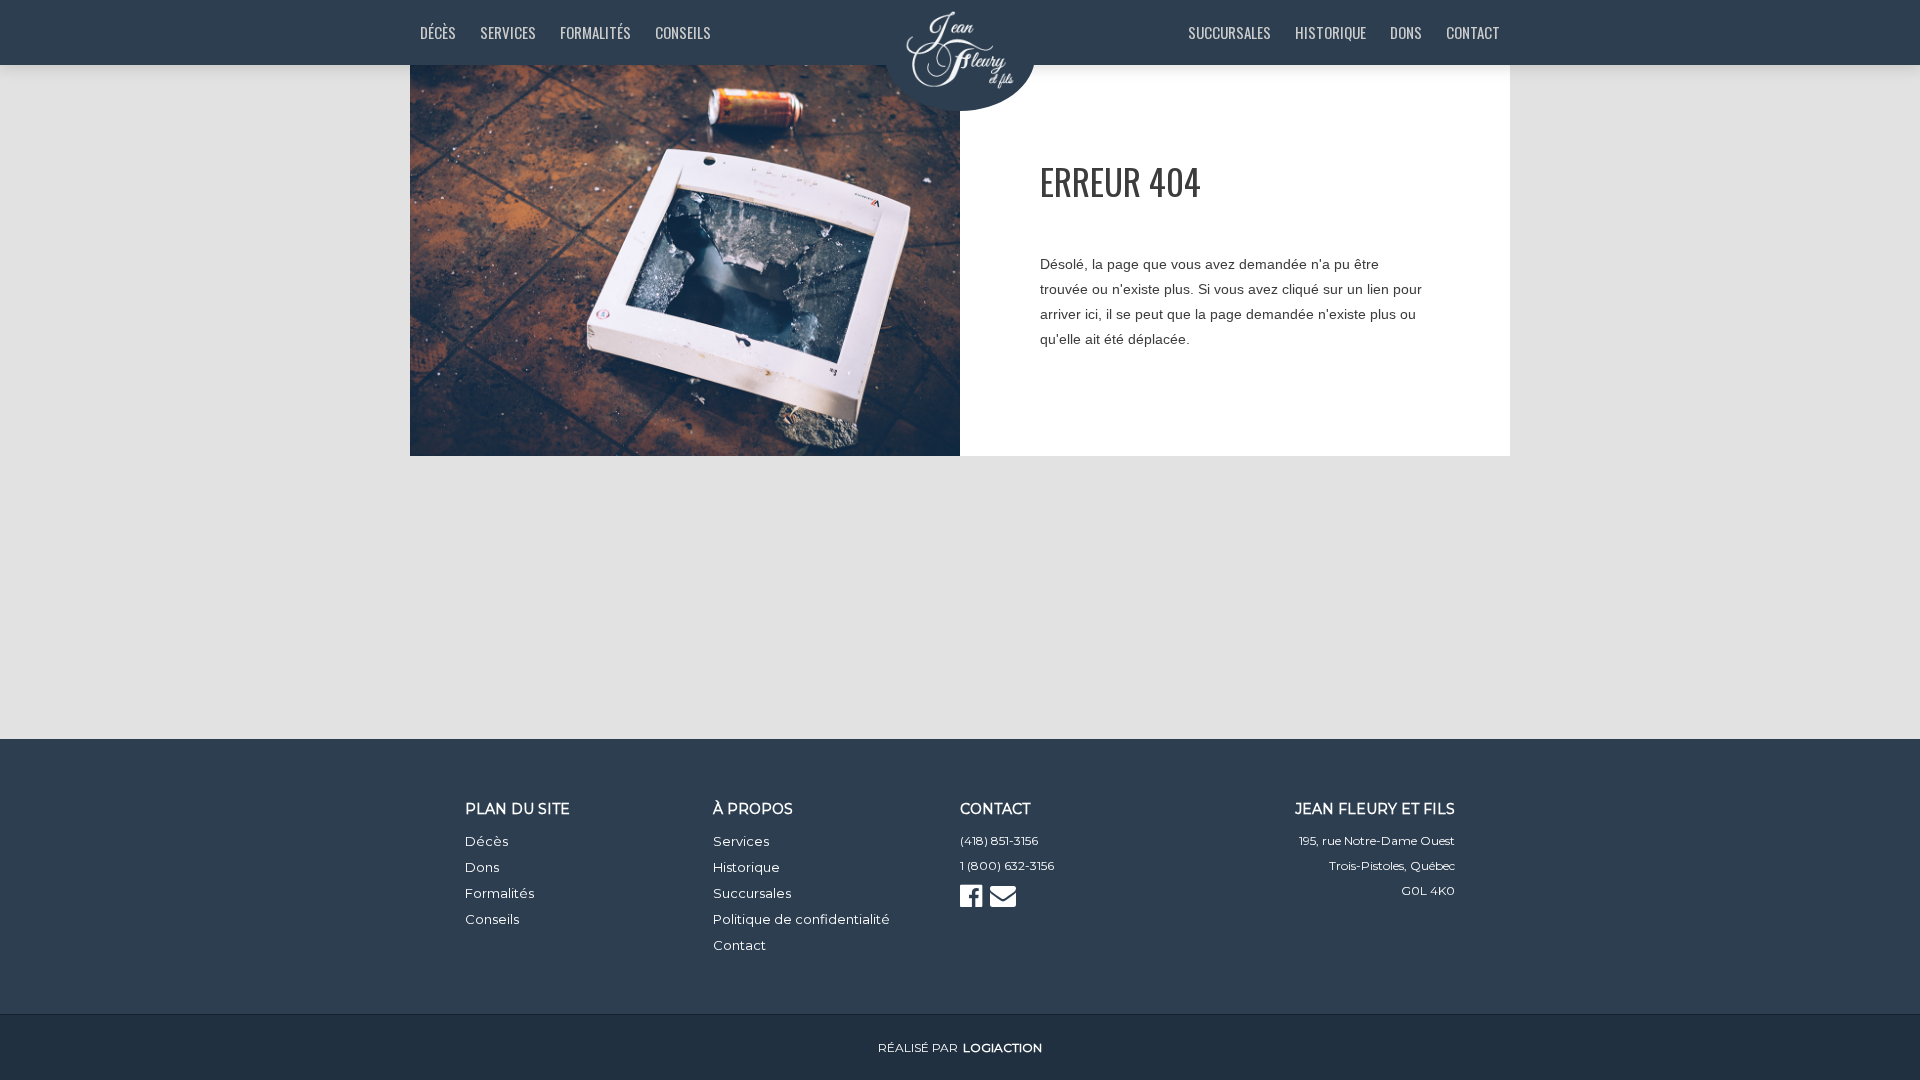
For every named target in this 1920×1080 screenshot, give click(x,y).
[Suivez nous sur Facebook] (973, 900)
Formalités (595, 32)
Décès (438, 32)
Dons (1406, 32)
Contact (1473, 32)
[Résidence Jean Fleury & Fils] (960, 55)
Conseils (683, 32)
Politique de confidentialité (801, 919)
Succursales (1229, 32)
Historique (1330, 32)
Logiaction (1002, 1047)
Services (508, 32)
